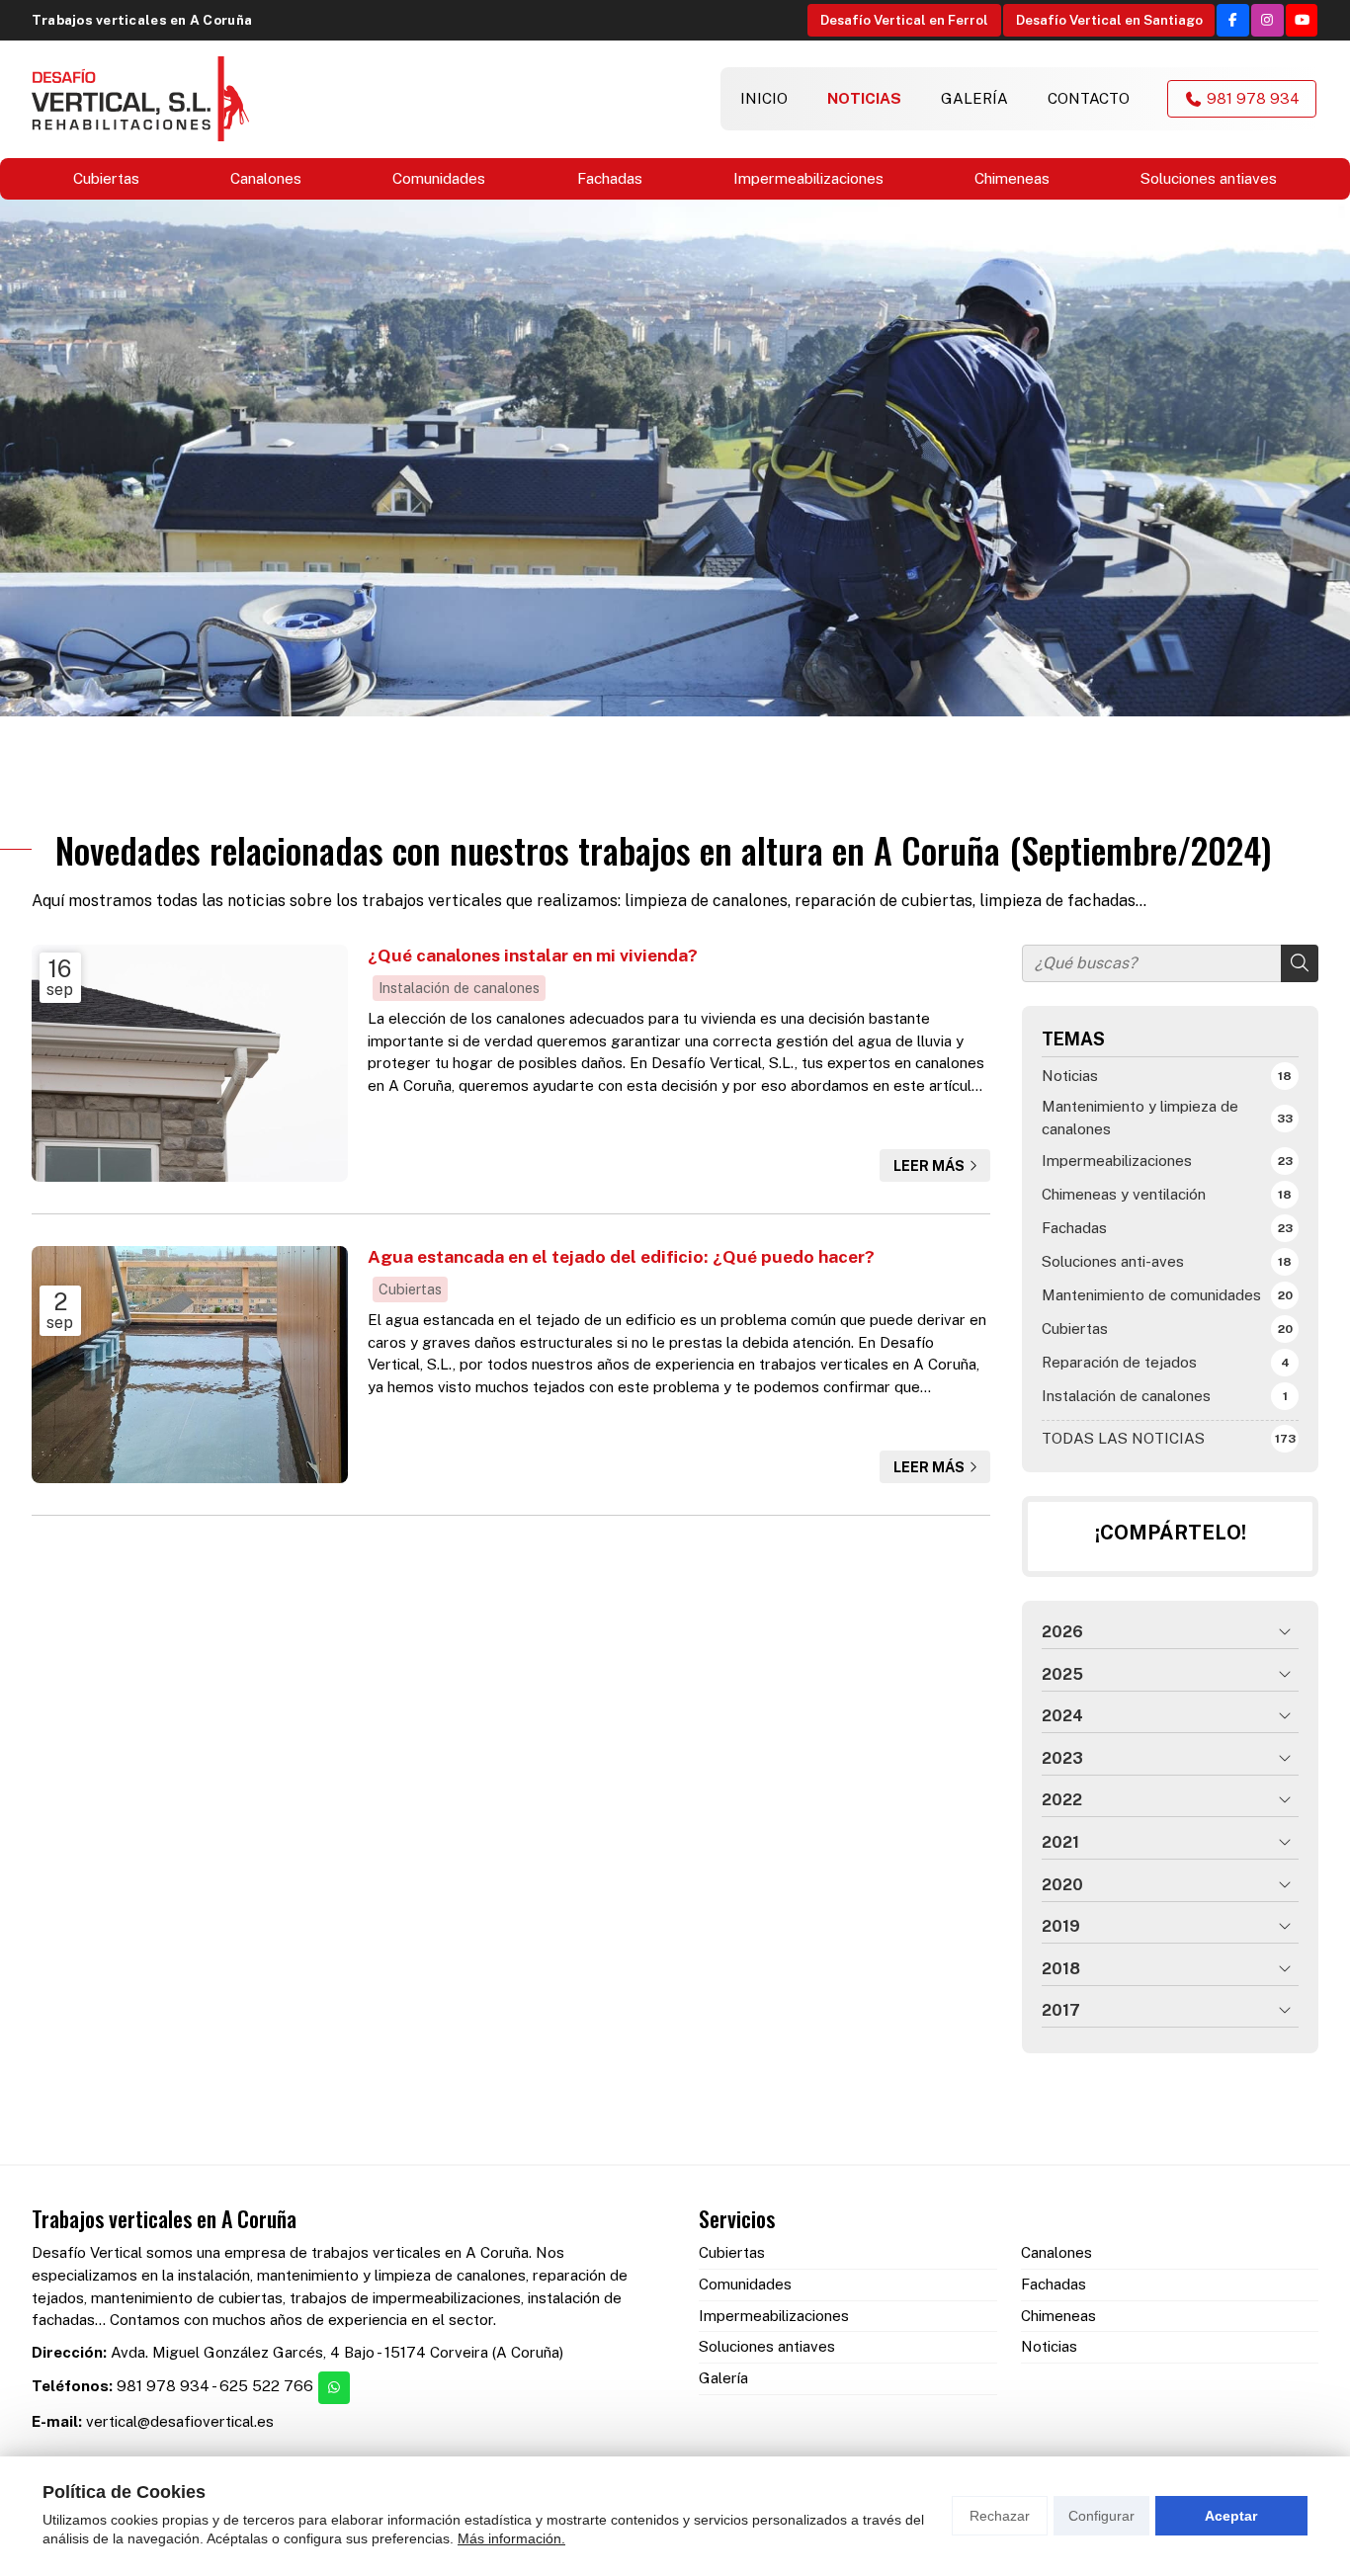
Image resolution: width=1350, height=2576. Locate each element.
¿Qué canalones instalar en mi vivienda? (533, 955)
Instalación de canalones (459, 988)
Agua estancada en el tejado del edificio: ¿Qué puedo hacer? (621, 1256)
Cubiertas (410, 1289)
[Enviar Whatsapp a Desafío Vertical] (335, 2388)
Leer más (929, 1165)
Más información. (511, 2538)
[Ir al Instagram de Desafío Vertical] (1267, 20)
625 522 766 (266, 2386)
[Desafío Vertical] (140, 99)
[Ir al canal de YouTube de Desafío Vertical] (1302, 20)
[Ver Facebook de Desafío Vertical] (1233, 20)
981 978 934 (163, 2386)
